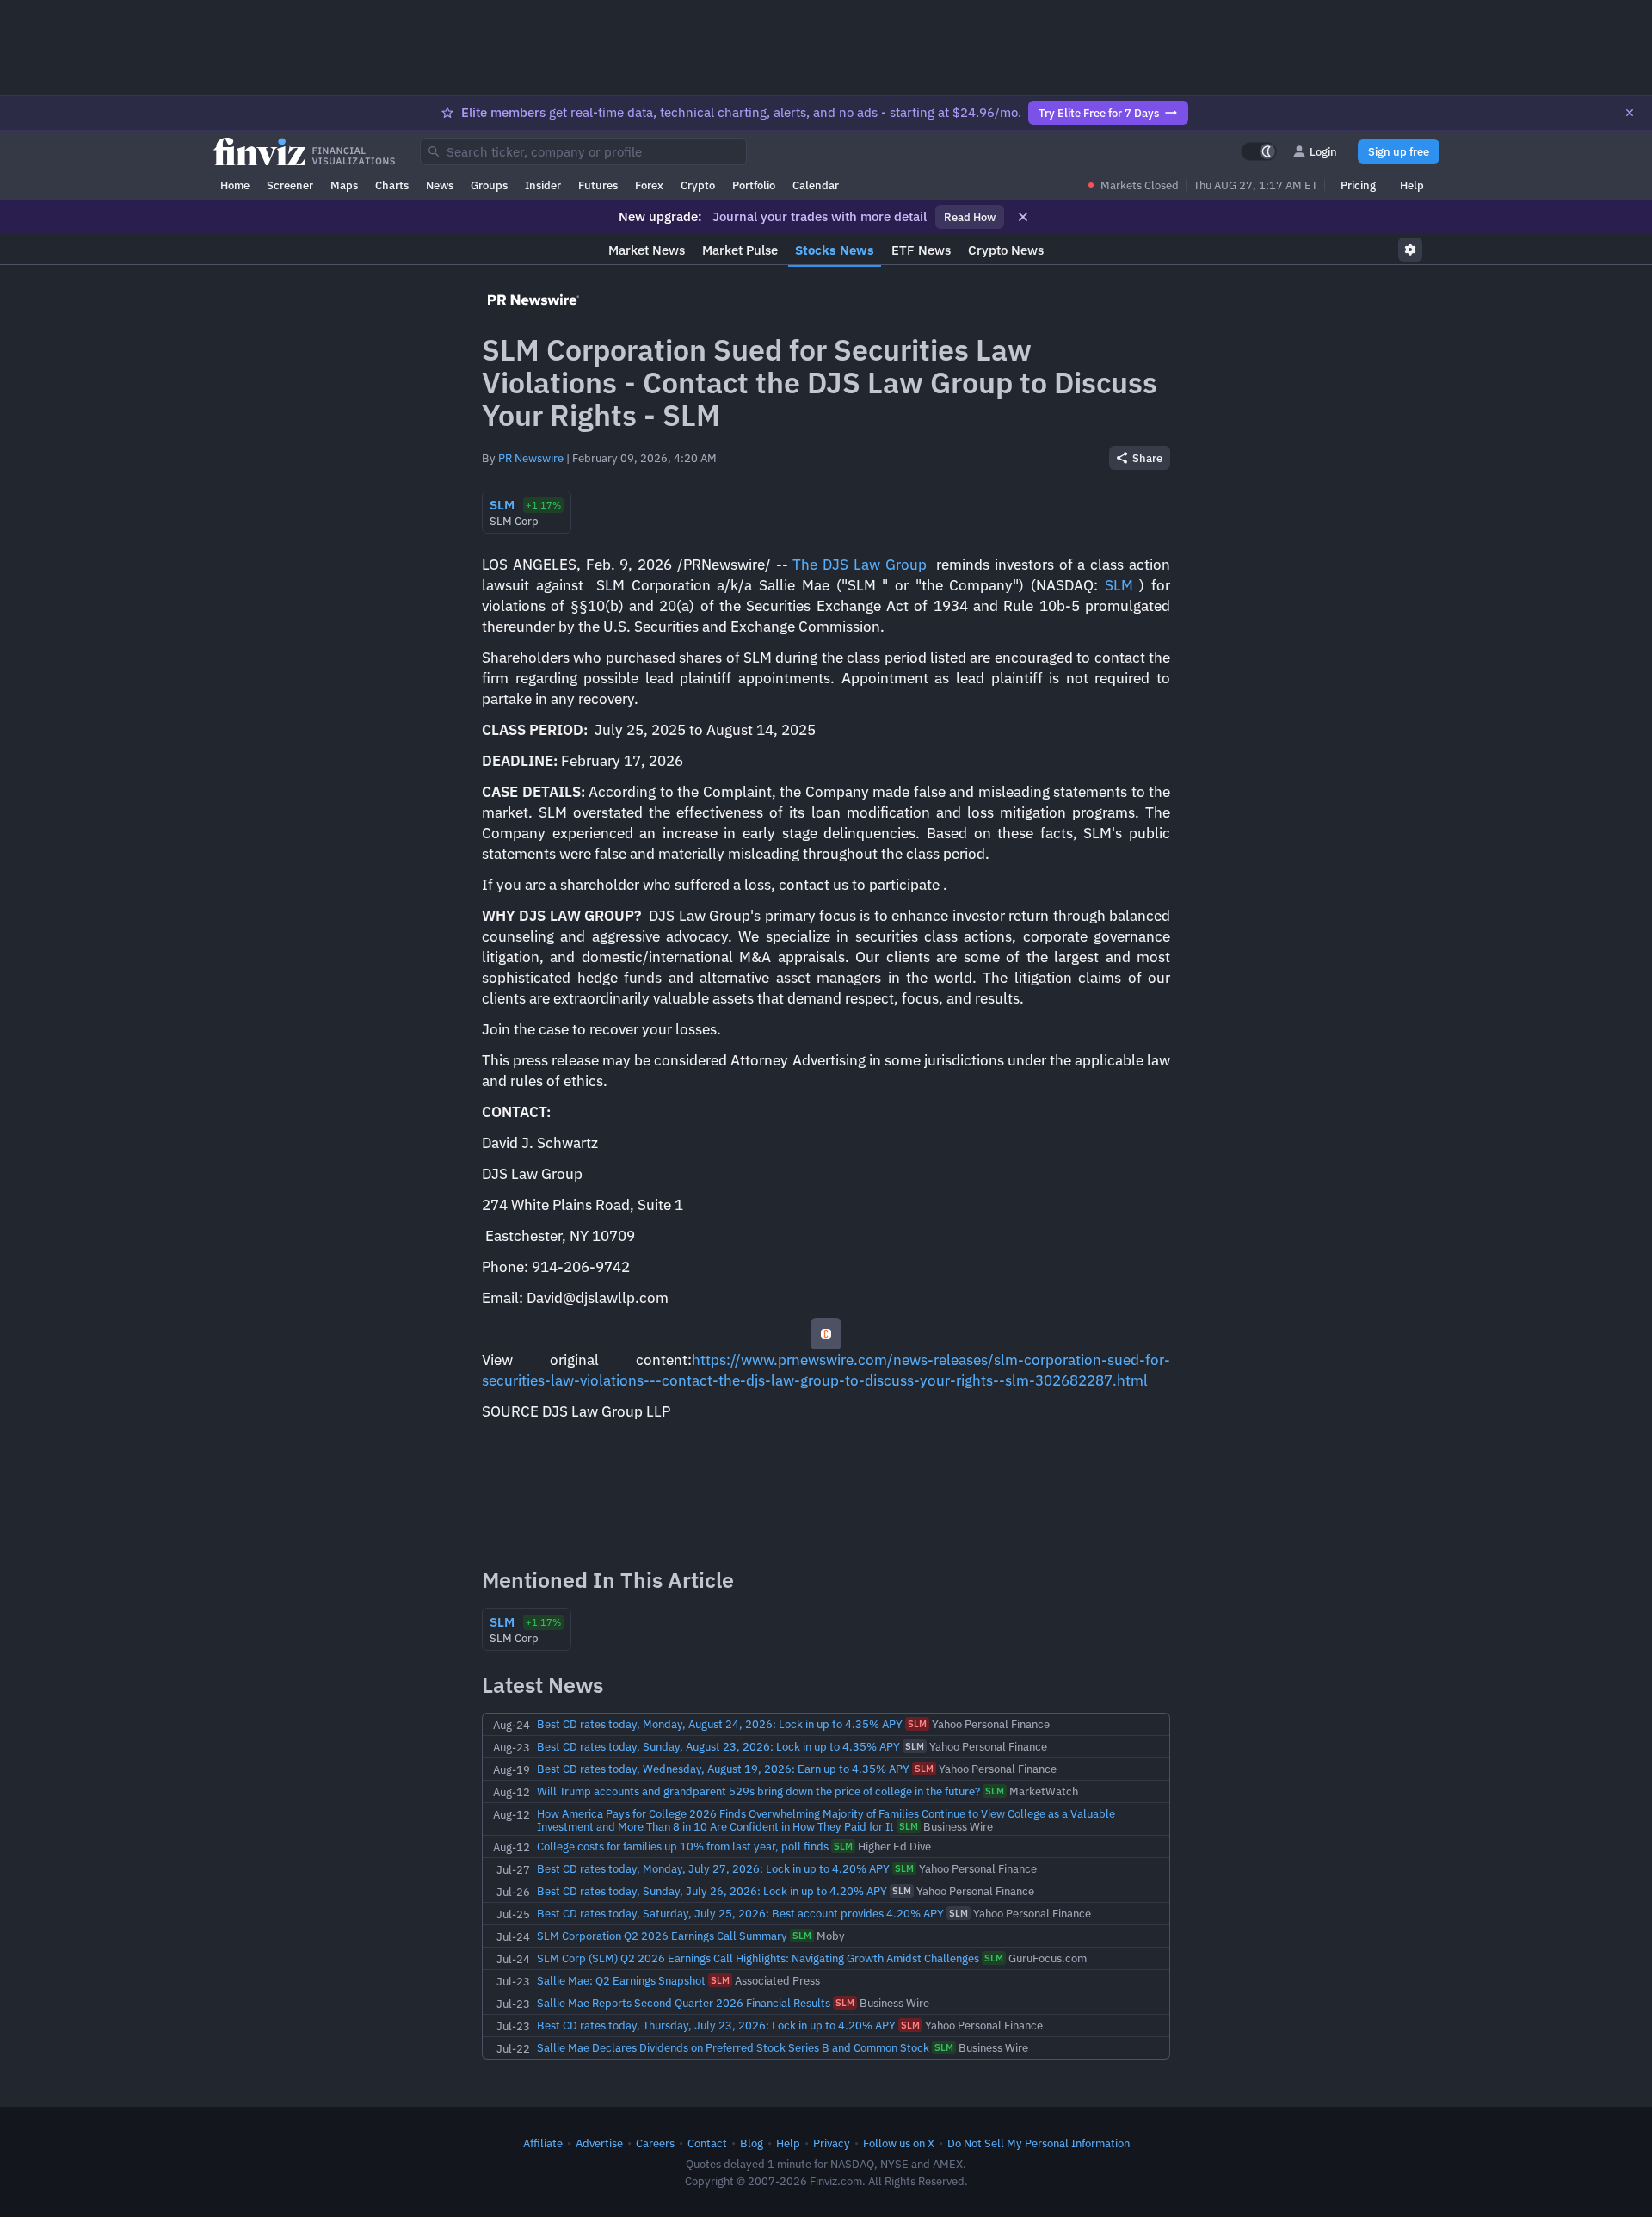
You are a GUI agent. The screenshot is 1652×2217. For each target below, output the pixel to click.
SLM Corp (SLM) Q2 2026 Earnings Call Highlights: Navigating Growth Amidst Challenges (758, 1958)
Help (1412, 185)
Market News (647, 250)
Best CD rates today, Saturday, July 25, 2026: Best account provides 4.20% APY (740, 1913)
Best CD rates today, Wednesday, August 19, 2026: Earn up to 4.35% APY (723, 1769)
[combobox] (583, 151)
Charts (392, 185)
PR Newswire (531, 458)
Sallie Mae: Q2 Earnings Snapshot (621, 1980)
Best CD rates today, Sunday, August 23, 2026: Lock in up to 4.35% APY (718, 1746)
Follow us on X (899, 2143)
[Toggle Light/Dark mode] (1259, 151)
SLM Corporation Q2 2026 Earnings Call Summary (662, 1936)
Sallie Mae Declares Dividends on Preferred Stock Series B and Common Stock (733, 2047)
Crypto (698, 185)
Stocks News (835, 250)
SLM (1119, 585)
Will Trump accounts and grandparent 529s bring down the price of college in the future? (758, 1791)
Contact (707, 2143)
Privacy (832, 2143)
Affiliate (543, 2143)
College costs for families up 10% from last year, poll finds (683, 1846)
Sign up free (1399, 151)
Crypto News (1006, 250)
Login (1323, 151)
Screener (290, 185)
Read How (970, 217)
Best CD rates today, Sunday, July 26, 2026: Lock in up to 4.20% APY (712, 1891)
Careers (655, 2143)
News (440, 185)
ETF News (921, 250)
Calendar (816, 185)
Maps (344, 185)
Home (235, 185)
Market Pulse (740, 250)
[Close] (1630, 113)
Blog (752, 2143)
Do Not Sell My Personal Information (1039, 2143)
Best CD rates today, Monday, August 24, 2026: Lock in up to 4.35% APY (720, 1724)
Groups (489, 185)
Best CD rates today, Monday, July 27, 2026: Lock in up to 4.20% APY (713, 1868)
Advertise (599, 2143)
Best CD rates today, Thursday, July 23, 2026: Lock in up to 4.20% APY (716, 2025)
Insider (543, 185)
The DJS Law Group (859, 565)
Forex (649, 185)
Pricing (1358, 185)
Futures (598, 185)
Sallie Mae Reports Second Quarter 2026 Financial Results (684, 2003)
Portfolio (754, 185)
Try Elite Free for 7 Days (1099, 113)
